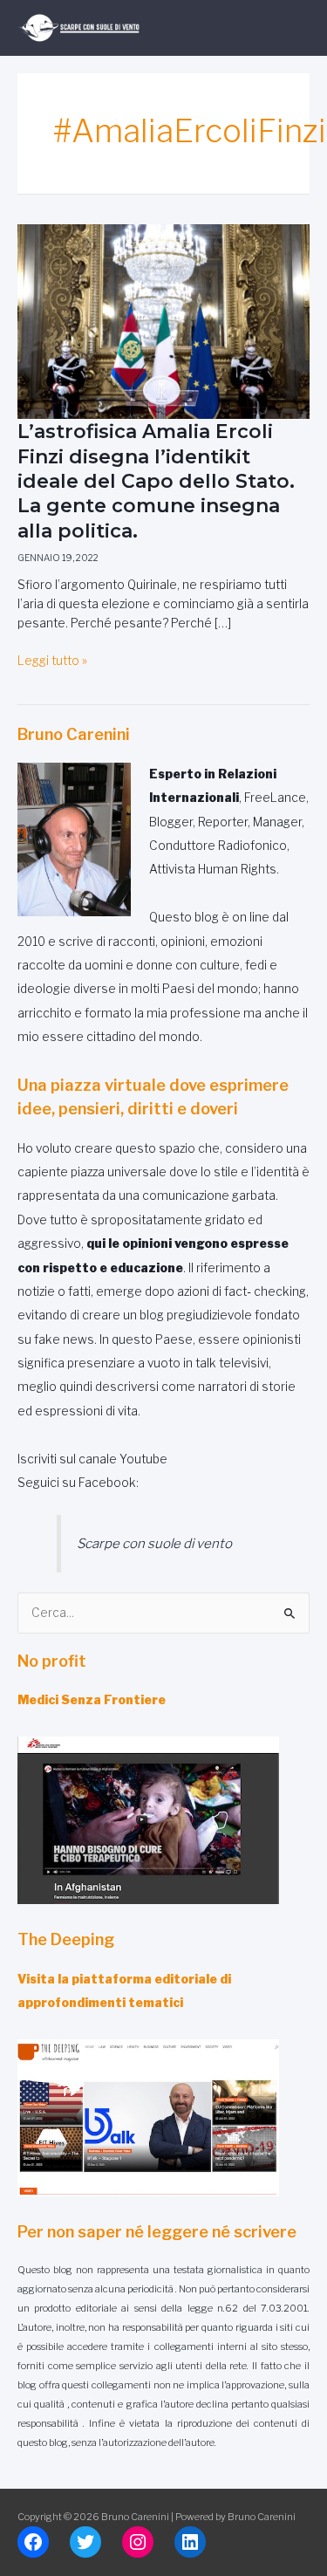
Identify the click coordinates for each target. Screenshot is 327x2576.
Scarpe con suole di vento (154, 1543)
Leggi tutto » (52, 661)
